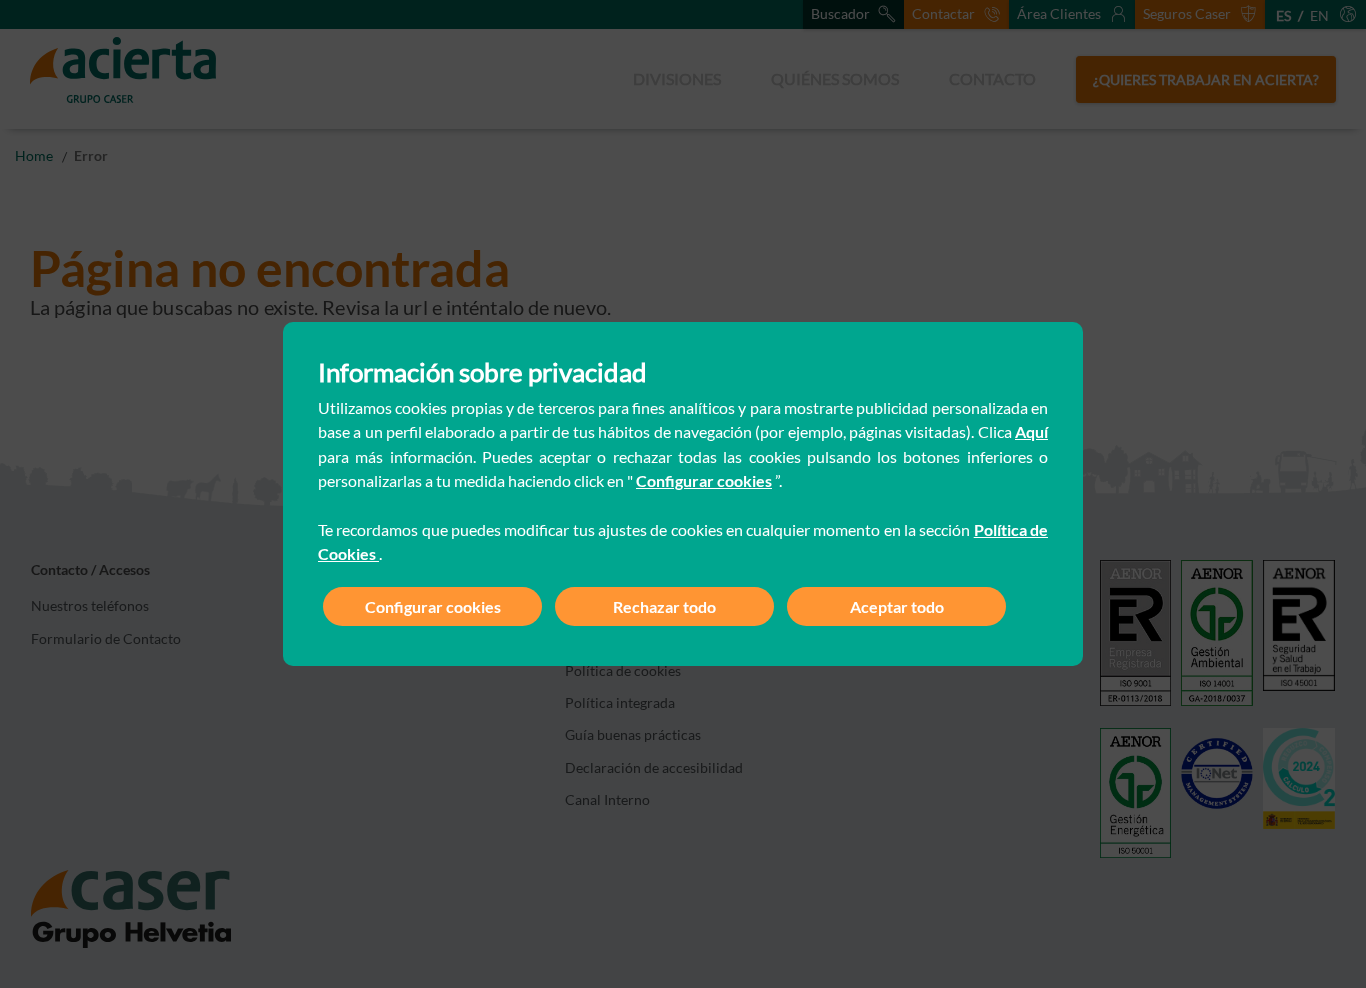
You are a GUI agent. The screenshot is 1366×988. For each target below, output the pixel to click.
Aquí (1031, 431)
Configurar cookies (704, 480)
